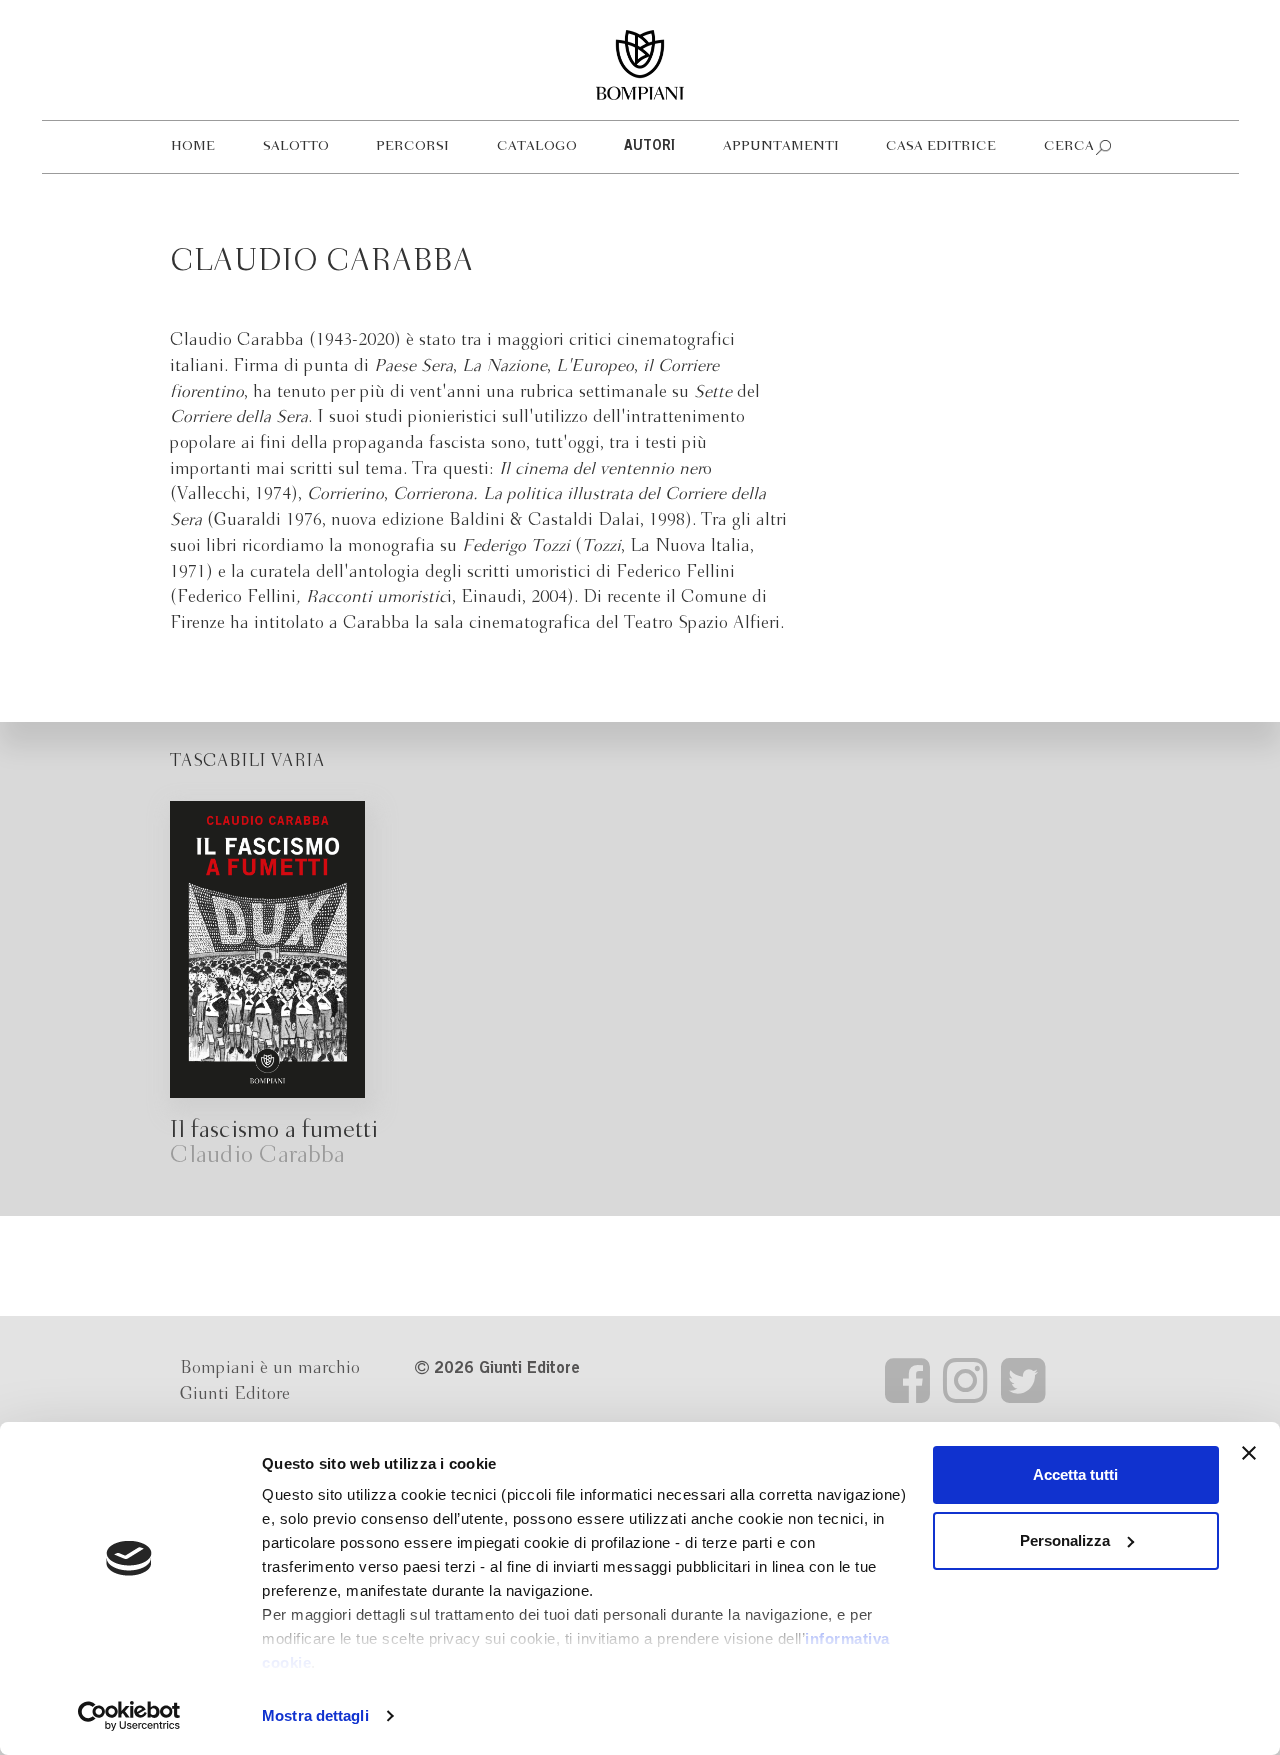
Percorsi (412, 146)
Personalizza (1065, 1540)
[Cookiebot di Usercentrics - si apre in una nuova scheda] (129, 1716)
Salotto (296, 146)
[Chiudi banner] (1249, 1453)
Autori (649, 147)
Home (193, 146)
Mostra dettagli (315, 1715)
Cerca (1069, 146)
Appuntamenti (781, 146)
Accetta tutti (1075, 1474)
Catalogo (537, 146)
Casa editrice (941, 146)
